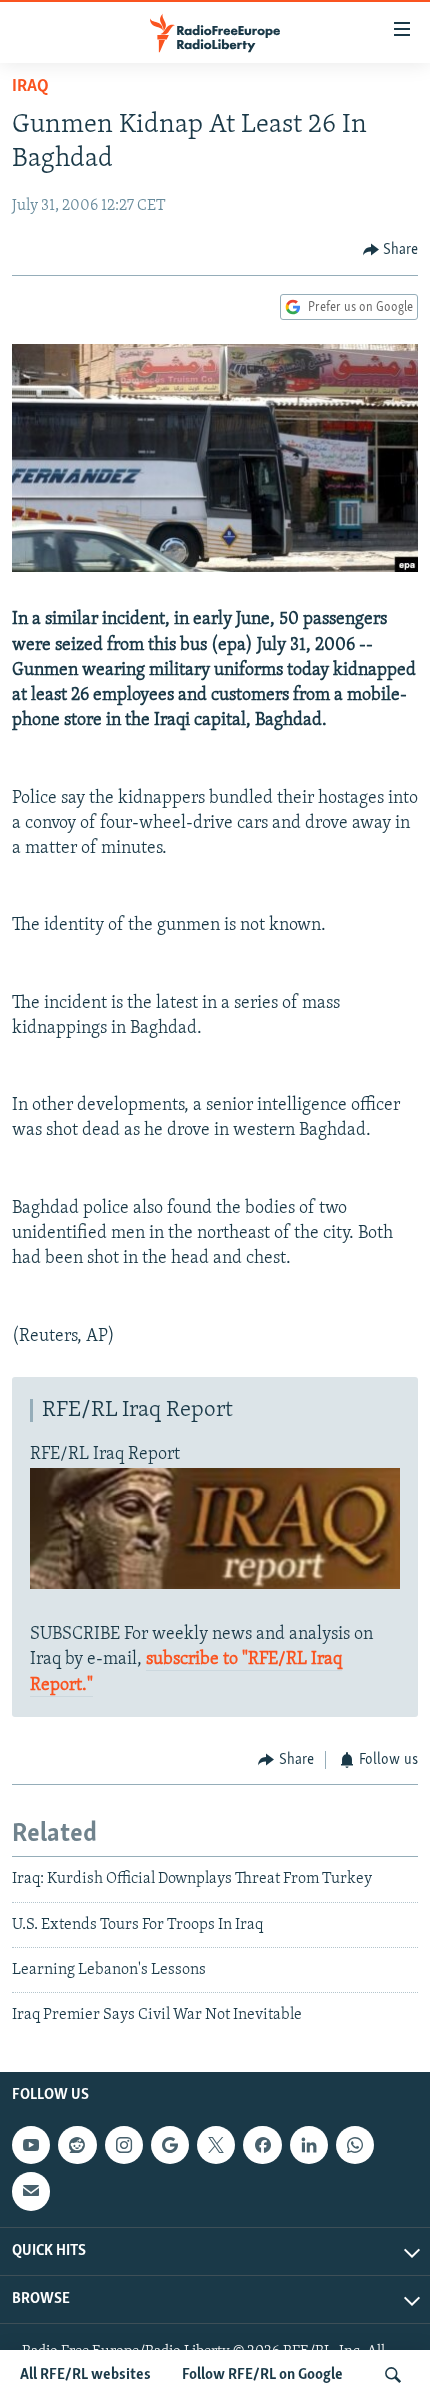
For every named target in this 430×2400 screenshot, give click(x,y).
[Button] (391, 250)
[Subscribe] (31, 2191)
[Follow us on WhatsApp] (355, 2145)
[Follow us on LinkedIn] (309, 2145)
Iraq (30, 87)
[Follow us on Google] (170, 2145)
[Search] (393, 2375)
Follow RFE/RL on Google (262, 2375)
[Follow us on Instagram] (124, 2145)
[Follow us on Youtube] (31, 2145)
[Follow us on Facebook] (262, 2145)
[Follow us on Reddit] (77, 2145)
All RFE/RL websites (85, 2375)
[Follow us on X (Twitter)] (216, 2145)
